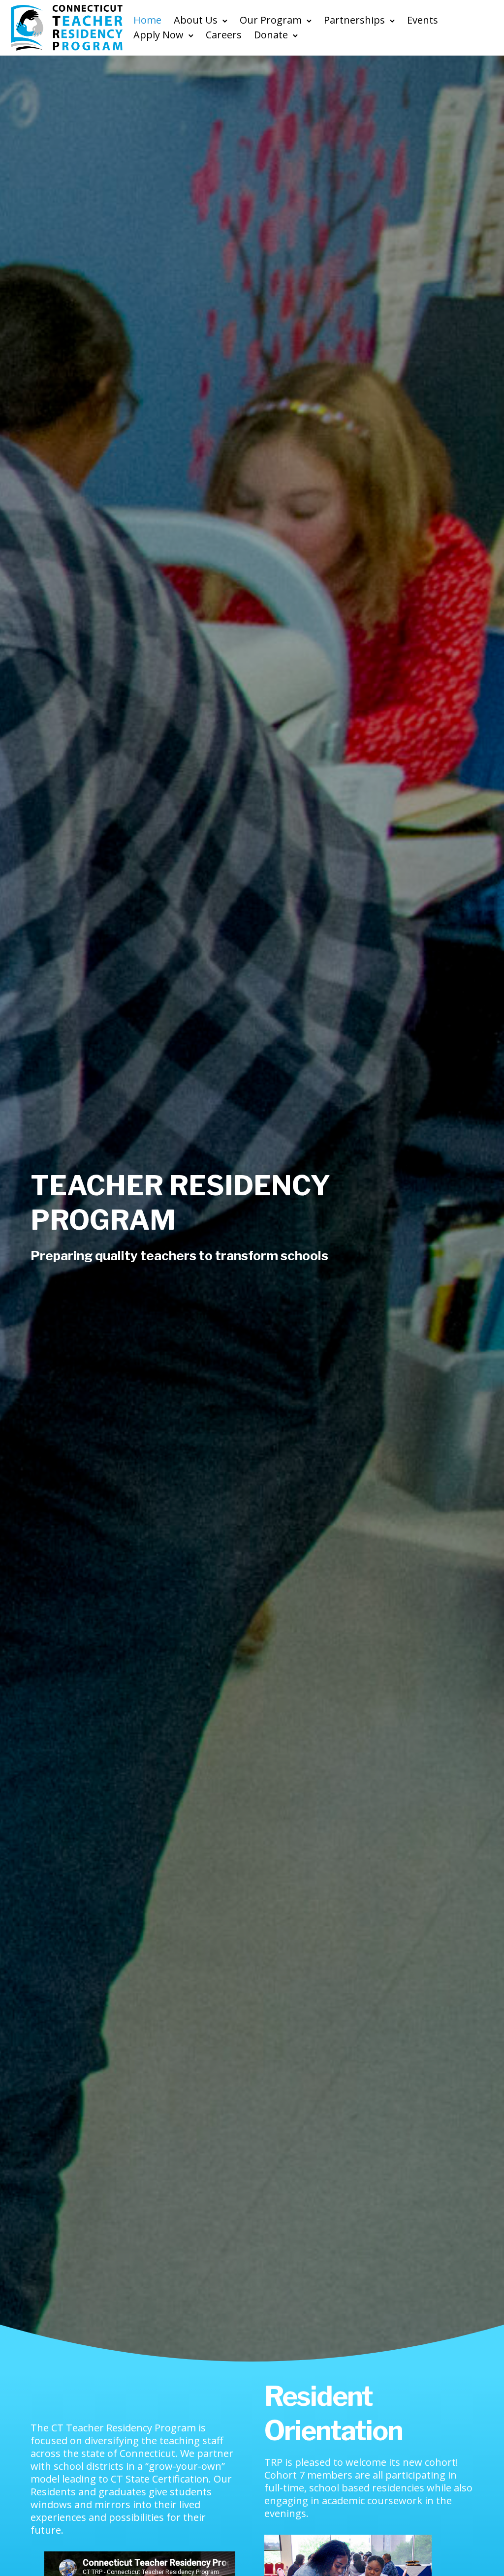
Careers (224, 35)
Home (147, 20)
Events (423, 20)
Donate (271, 35)
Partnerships (354, 20)
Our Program (271, 20)
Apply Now (158, 35)
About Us (196, 20)
